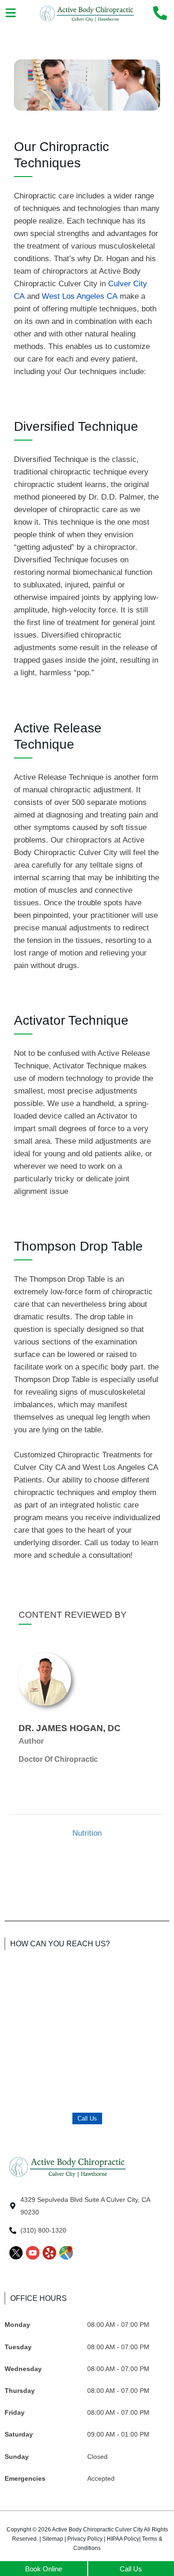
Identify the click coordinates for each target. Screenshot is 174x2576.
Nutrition (87, 1833)
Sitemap (53, 2539)
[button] (10, 13)
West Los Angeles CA (80, 296)
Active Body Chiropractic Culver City (97, 2530)
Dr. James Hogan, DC (70, 1728)
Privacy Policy (85, 2539)
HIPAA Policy (123, 2539)
